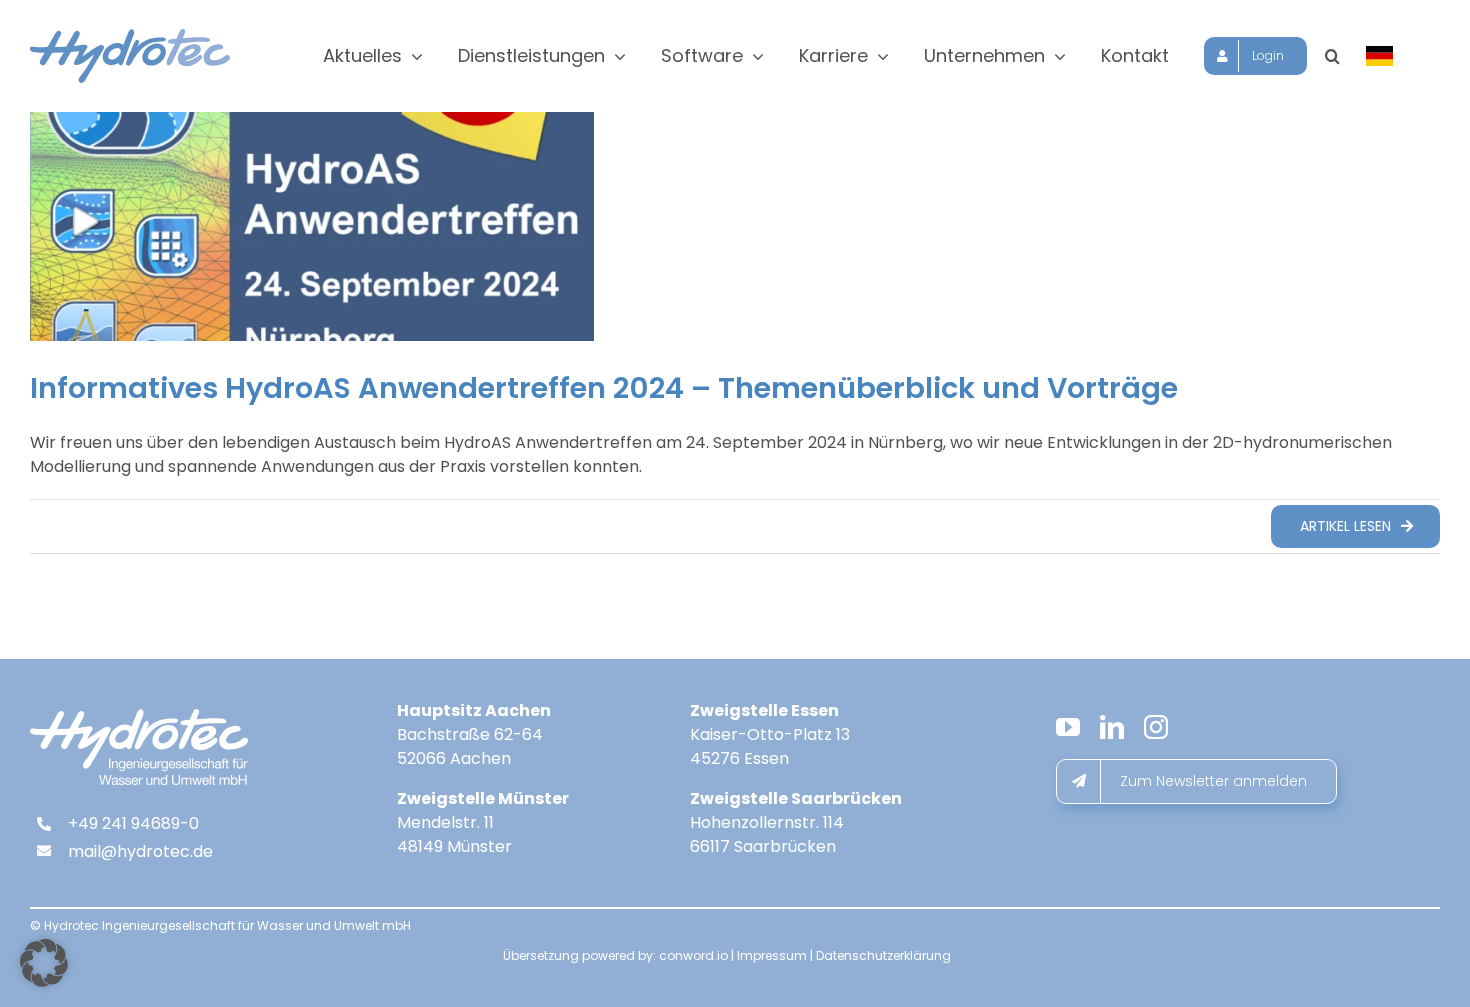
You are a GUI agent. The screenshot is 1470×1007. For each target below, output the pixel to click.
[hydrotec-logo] (130, 36)
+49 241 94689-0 (133, 823)
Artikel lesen (1345, 526)
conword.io (693, 955)
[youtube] (1068, 727)
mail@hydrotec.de (140, 851)
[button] (1332, 56)
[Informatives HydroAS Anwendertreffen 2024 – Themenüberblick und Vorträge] (312, 226)
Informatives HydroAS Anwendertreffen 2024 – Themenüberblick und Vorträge (604, 388)
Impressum (772, 955)
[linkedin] (1112, 727)
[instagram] (1156, 727)
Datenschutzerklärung (883, 955)
